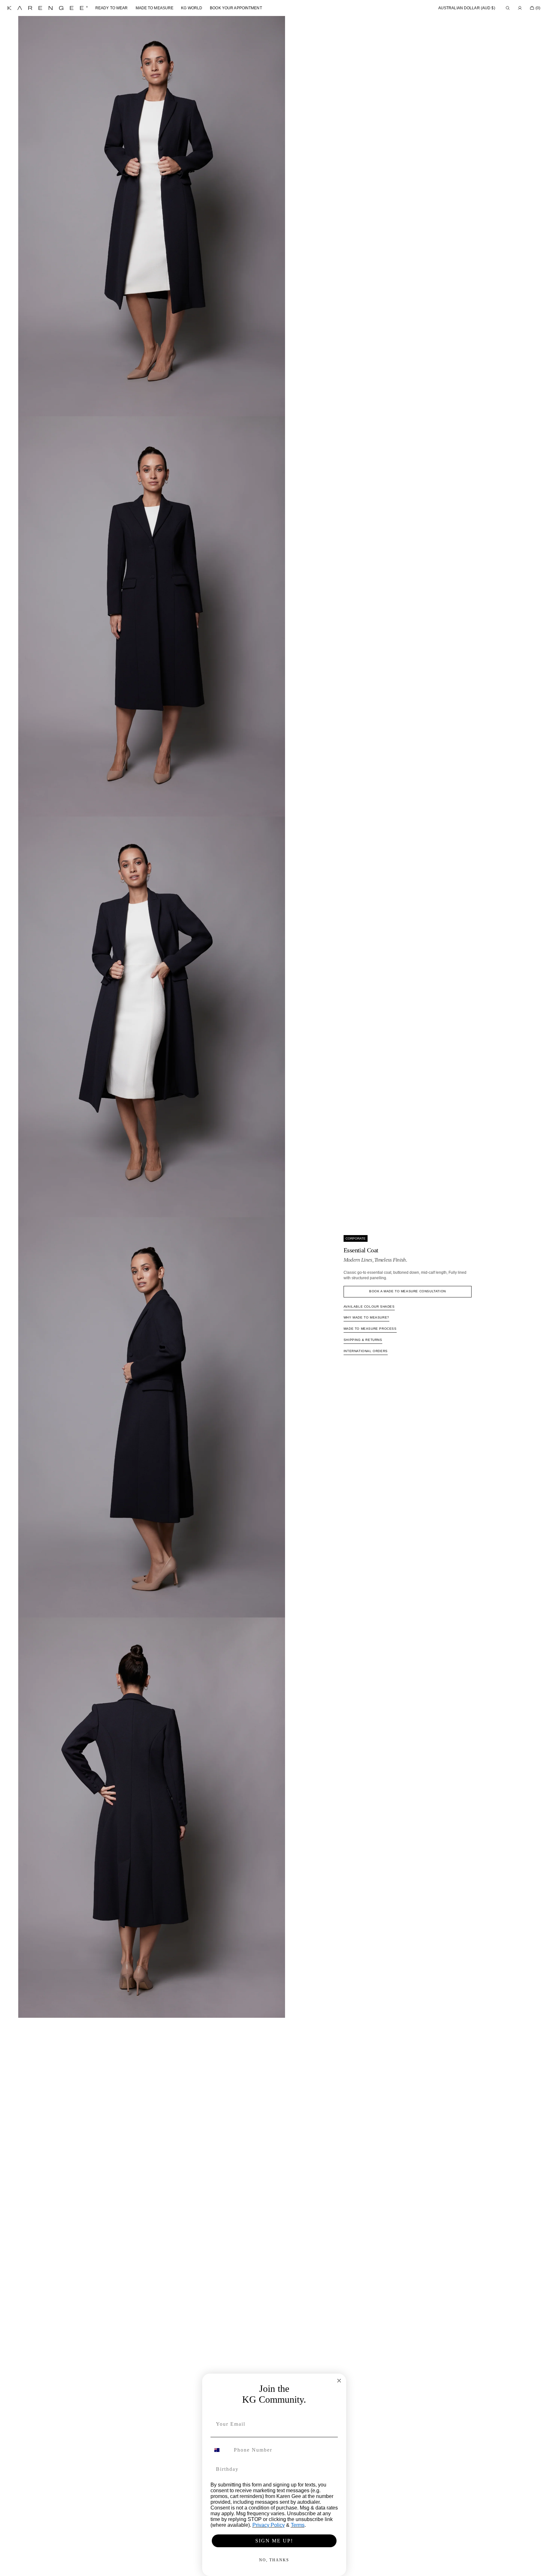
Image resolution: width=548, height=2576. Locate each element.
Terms (298, 2525)
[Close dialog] (339, 2381)
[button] (467, 8)
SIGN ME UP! (274, 2541)
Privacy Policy (269, 2525)
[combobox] (221, 2450)
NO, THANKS (274, 2560)
